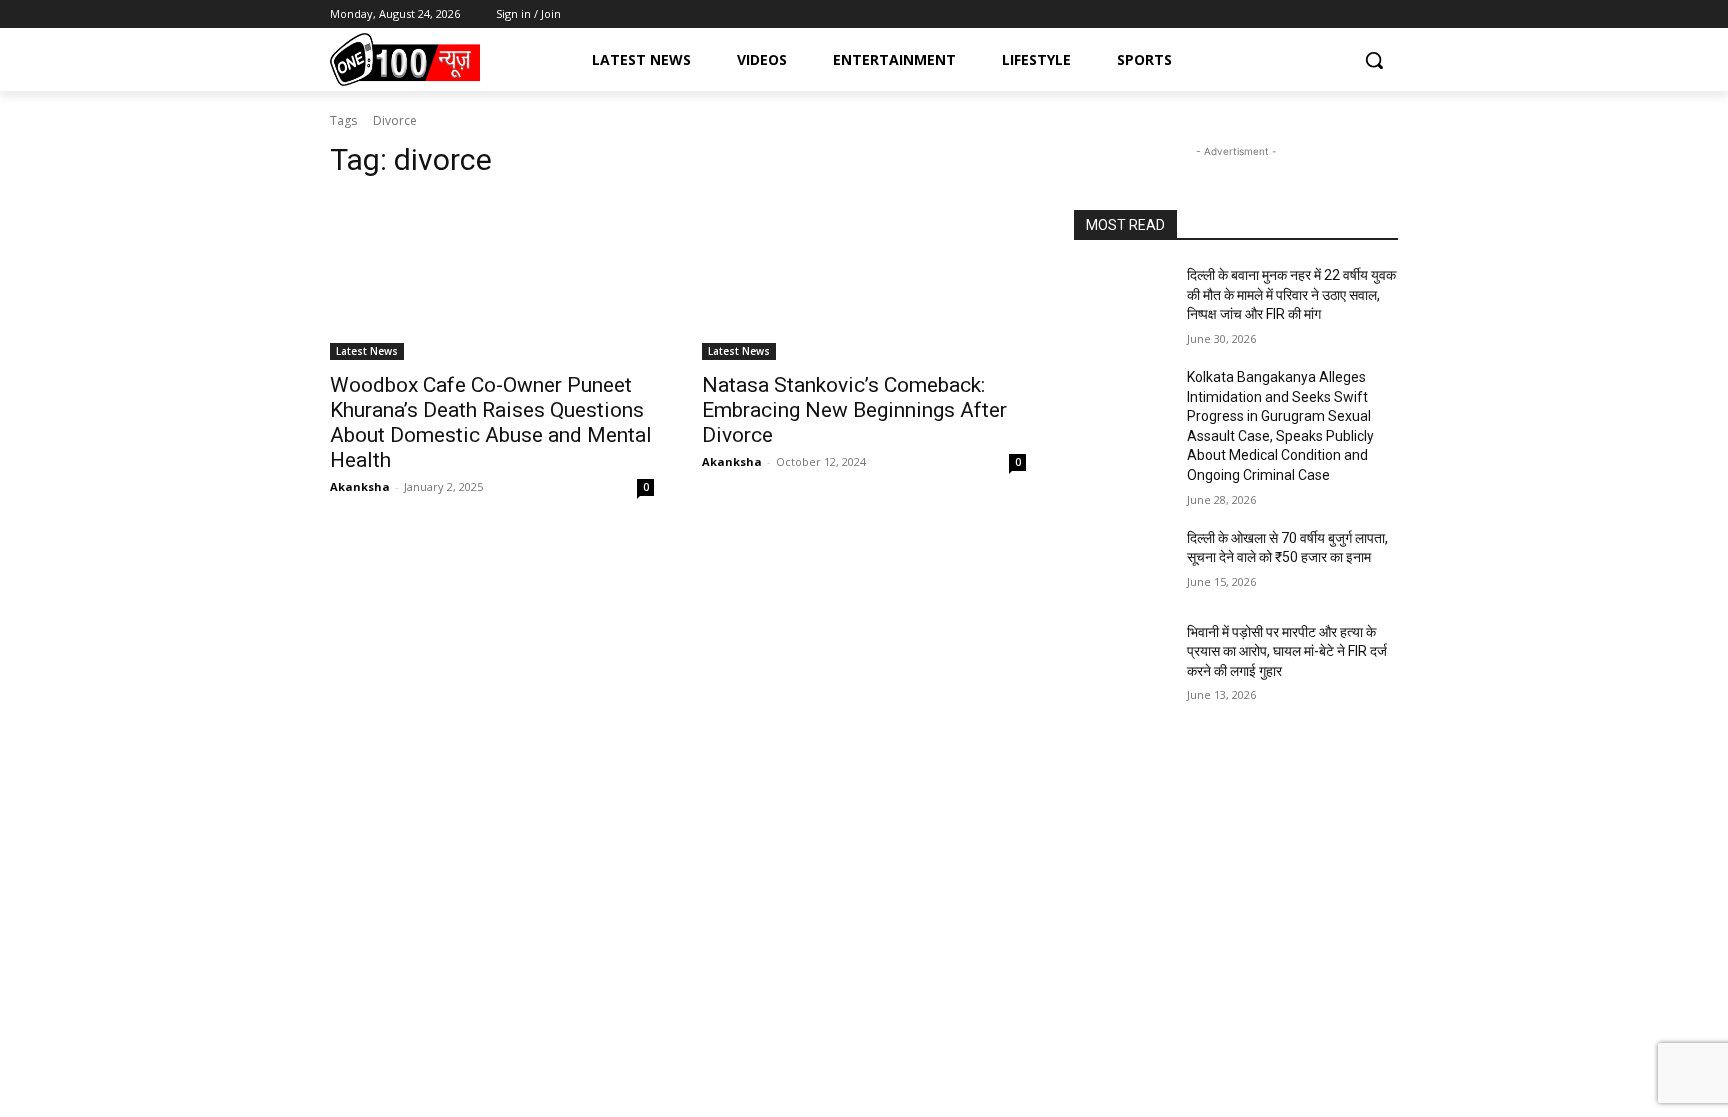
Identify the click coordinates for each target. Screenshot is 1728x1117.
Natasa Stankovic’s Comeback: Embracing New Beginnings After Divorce (854, 410)
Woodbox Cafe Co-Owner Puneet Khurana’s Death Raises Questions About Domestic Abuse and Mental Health (491, 422)
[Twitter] (1358, 14)
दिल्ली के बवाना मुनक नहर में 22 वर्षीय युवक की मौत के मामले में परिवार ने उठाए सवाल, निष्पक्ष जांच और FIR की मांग (1291, 294)
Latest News (367, 351)
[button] (1374, 60)
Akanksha (360, 486)
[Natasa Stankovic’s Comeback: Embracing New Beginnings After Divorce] (864, 279)
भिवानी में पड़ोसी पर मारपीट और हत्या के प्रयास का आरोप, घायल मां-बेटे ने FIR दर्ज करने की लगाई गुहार (1287, 651)
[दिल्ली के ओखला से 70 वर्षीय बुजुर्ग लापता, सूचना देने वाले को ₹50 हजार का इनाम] (1122, 563)
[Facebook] (1303, 14)
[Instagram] (1331, 14)
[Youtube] (1386, 14)
